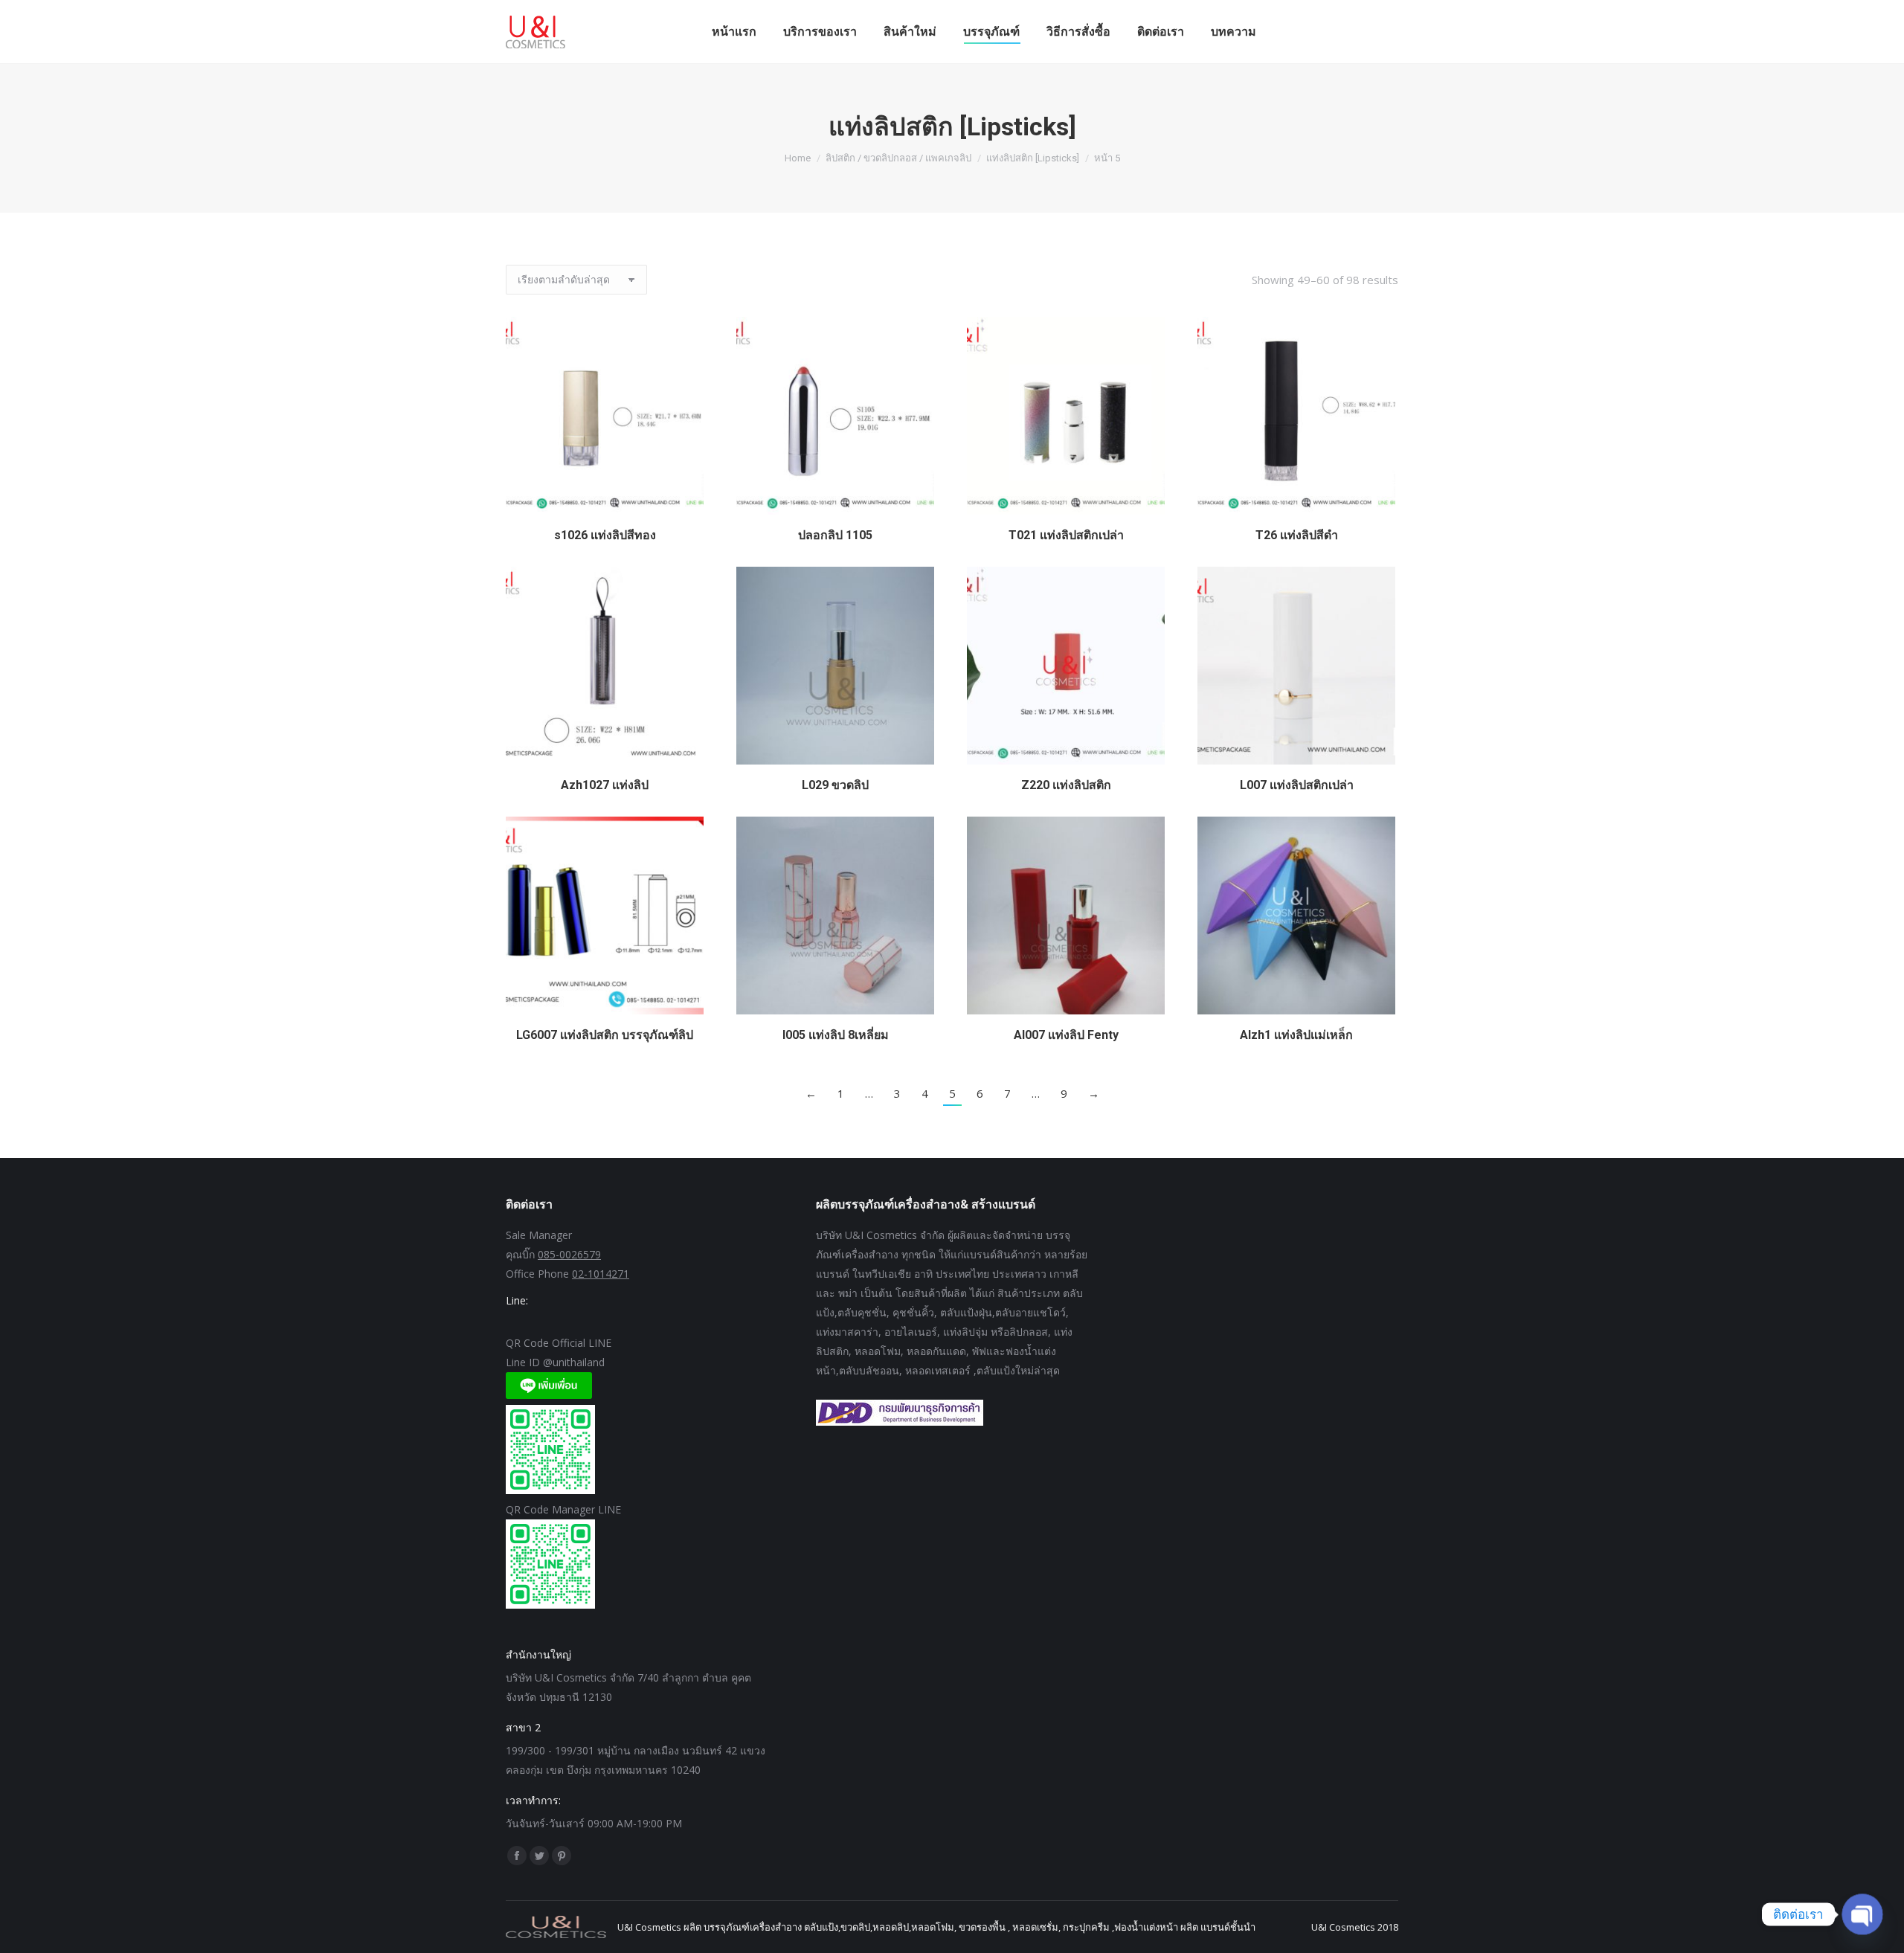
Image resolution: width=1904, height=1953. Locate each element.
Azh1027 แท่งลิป (605, 785)
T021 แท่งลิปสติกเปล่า (1066, 535)
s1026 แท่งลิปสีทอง (605, 535)
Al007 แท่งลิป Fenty (1066, 1035)
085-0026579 (569, 1254)
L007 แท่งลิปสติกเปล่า (1297, 785)
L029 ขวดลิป (835, 785)
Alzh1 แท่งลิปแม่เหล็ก (1296, 1035)
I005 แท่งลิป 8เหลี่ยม (836, 1035)
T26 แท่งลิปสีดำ (1297, 535)
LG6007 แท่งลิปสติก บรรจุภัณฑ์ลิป (605, 1035)
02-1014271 (601, 1274)
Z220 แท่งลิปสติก (1066, 785)
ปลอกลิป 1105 (835, 535)
